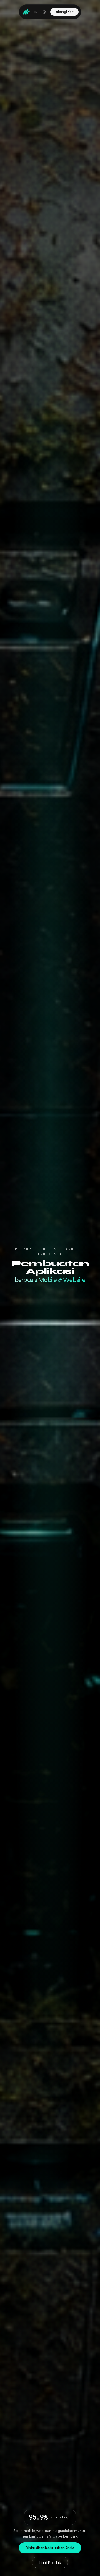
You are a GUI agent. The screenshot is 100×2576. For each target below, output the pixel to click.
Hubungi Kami (64, 12)
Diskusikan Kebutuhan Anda (50, 2548)
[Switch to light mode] (45, 12)
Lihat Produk (50, 2562)
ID (36, 12)
